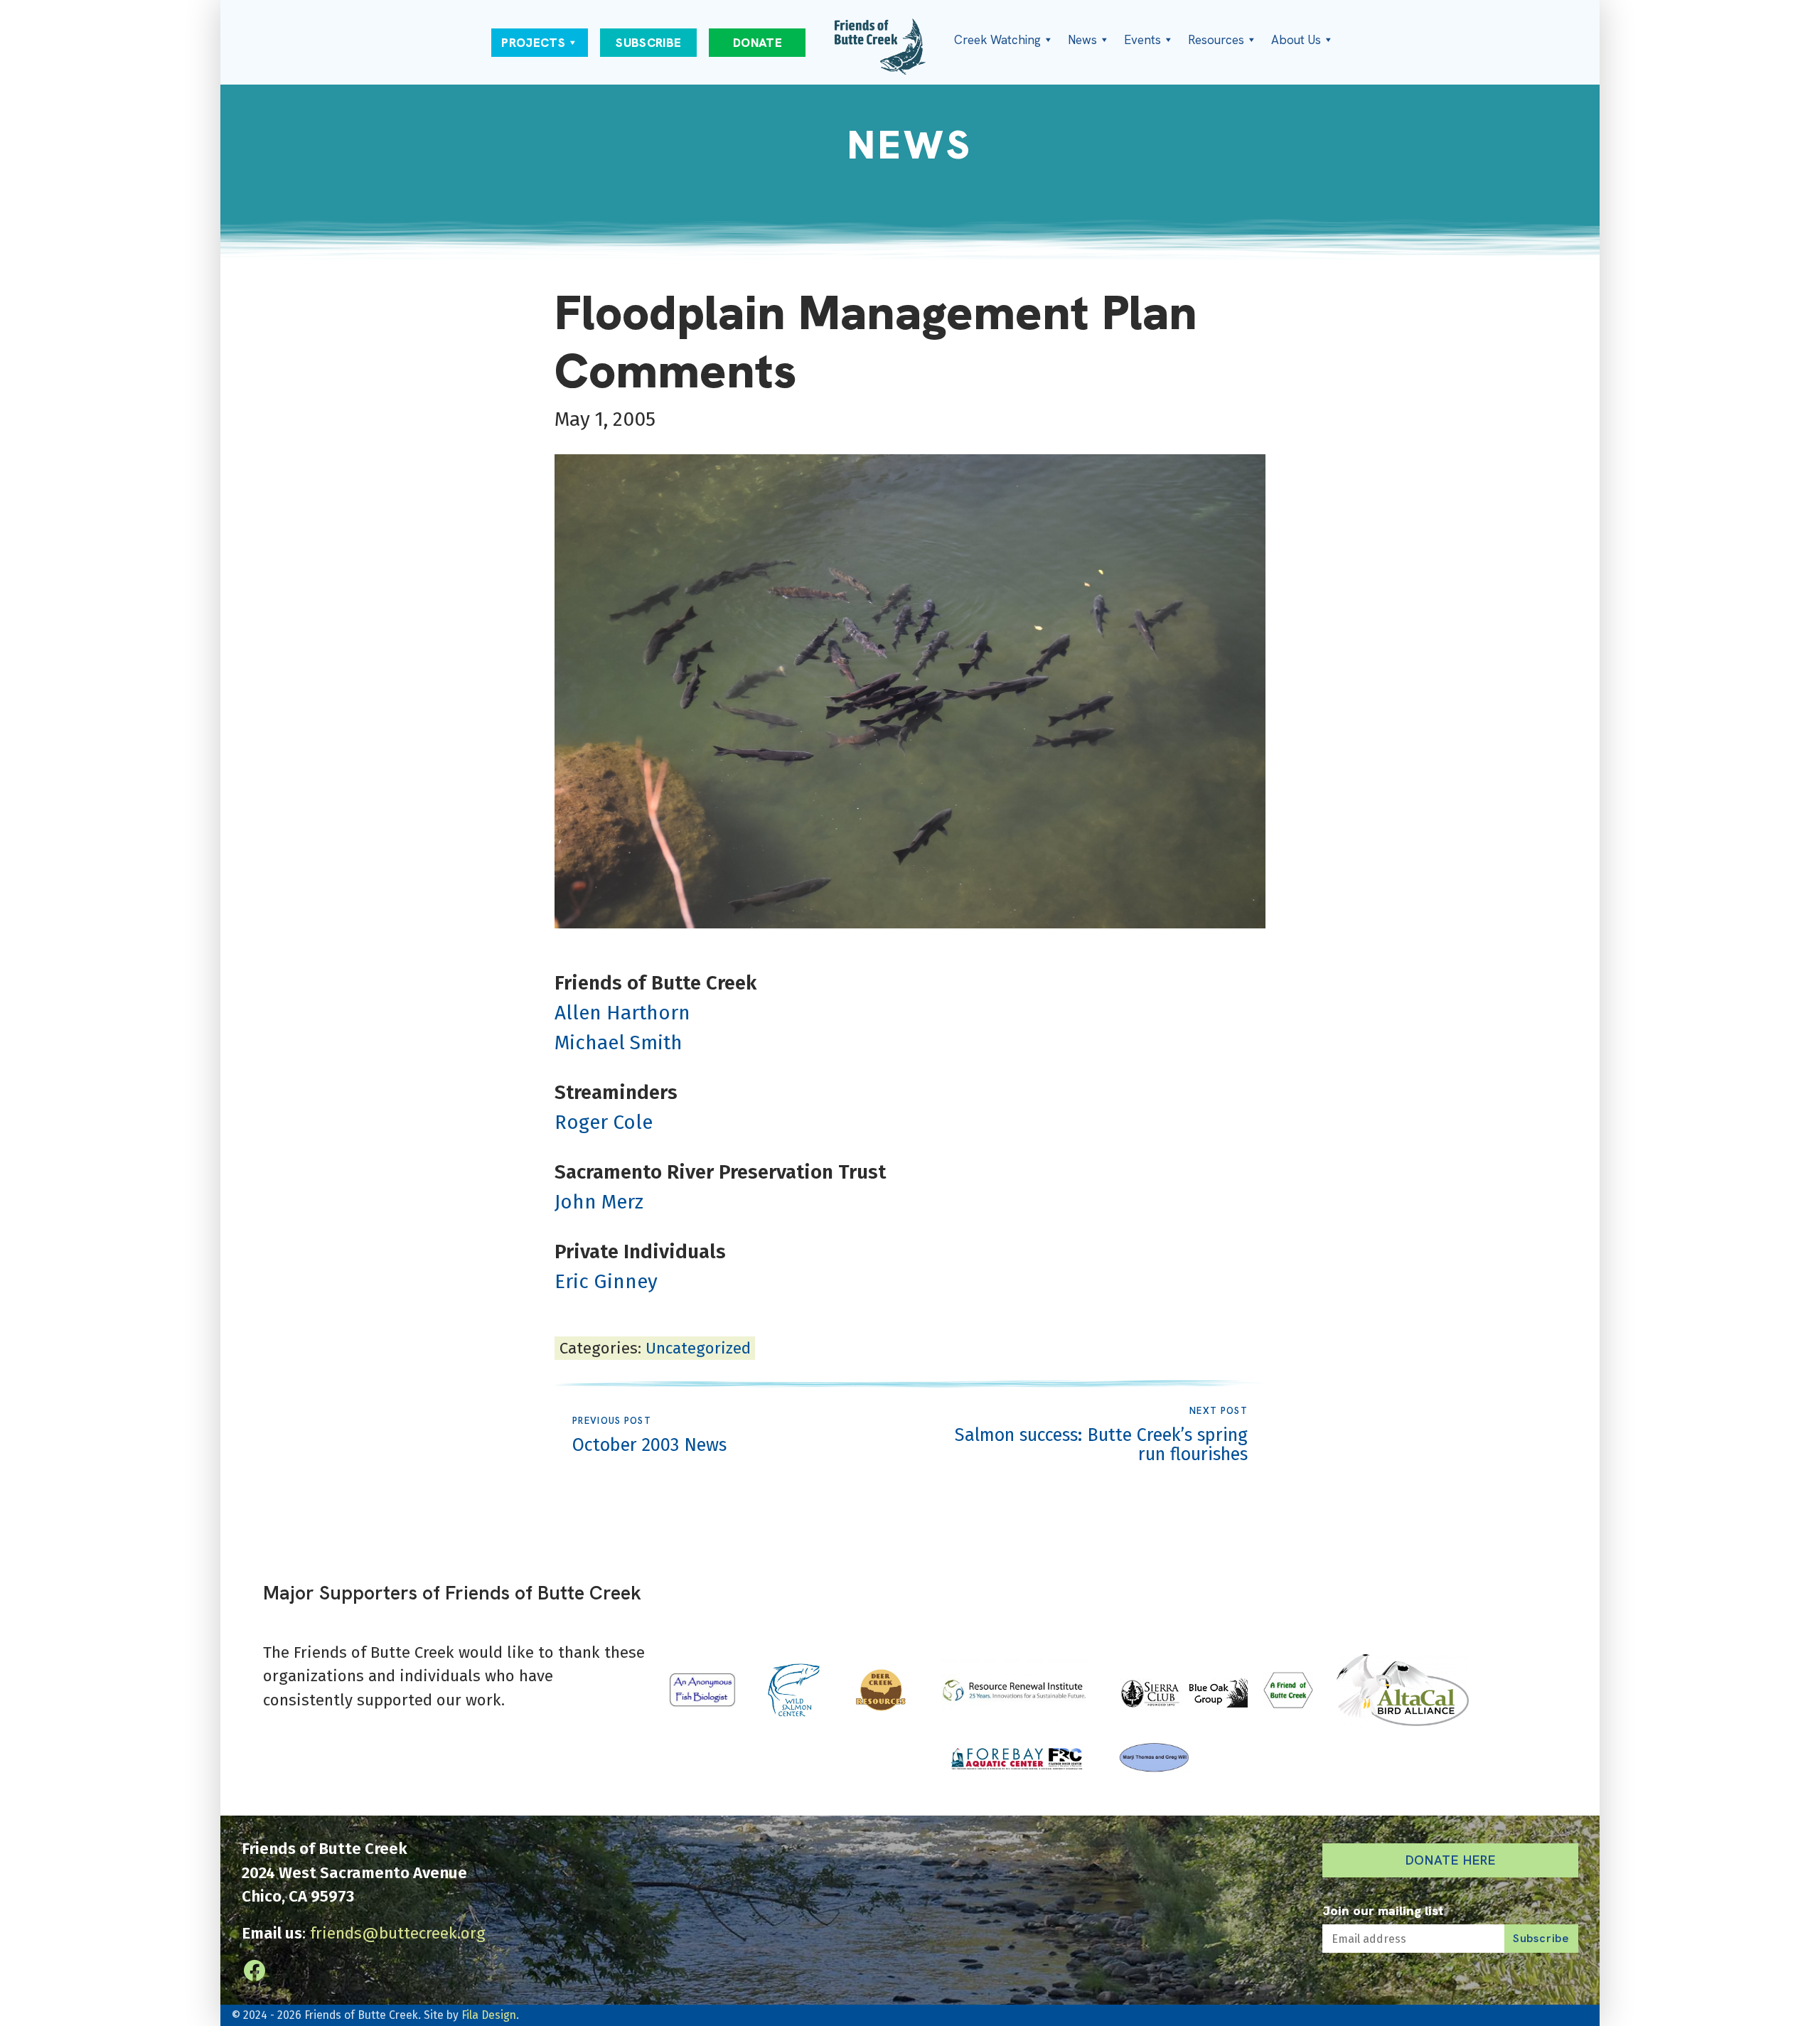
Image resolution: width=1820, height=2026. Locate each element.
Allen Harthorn (622, 1013)
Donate (758, 43)
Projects (533, 43)
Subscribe (648, 43)
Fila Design (489, 2015)
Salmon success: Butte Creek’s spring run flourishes (1101, 1436)
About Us (1296, 40)
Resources (1216, 40)
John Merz (599, 1202)
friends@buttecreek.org (398, 1933)
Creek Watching (997, 40)
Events (1142, 40)
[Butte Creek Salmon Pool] (910, 691)
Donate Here (1451, 1860)
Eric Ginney (606, 1281)
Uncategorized (698, 1348)
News (1082, 40)
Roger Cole (604, 1122)
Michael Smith (619, 1043)
